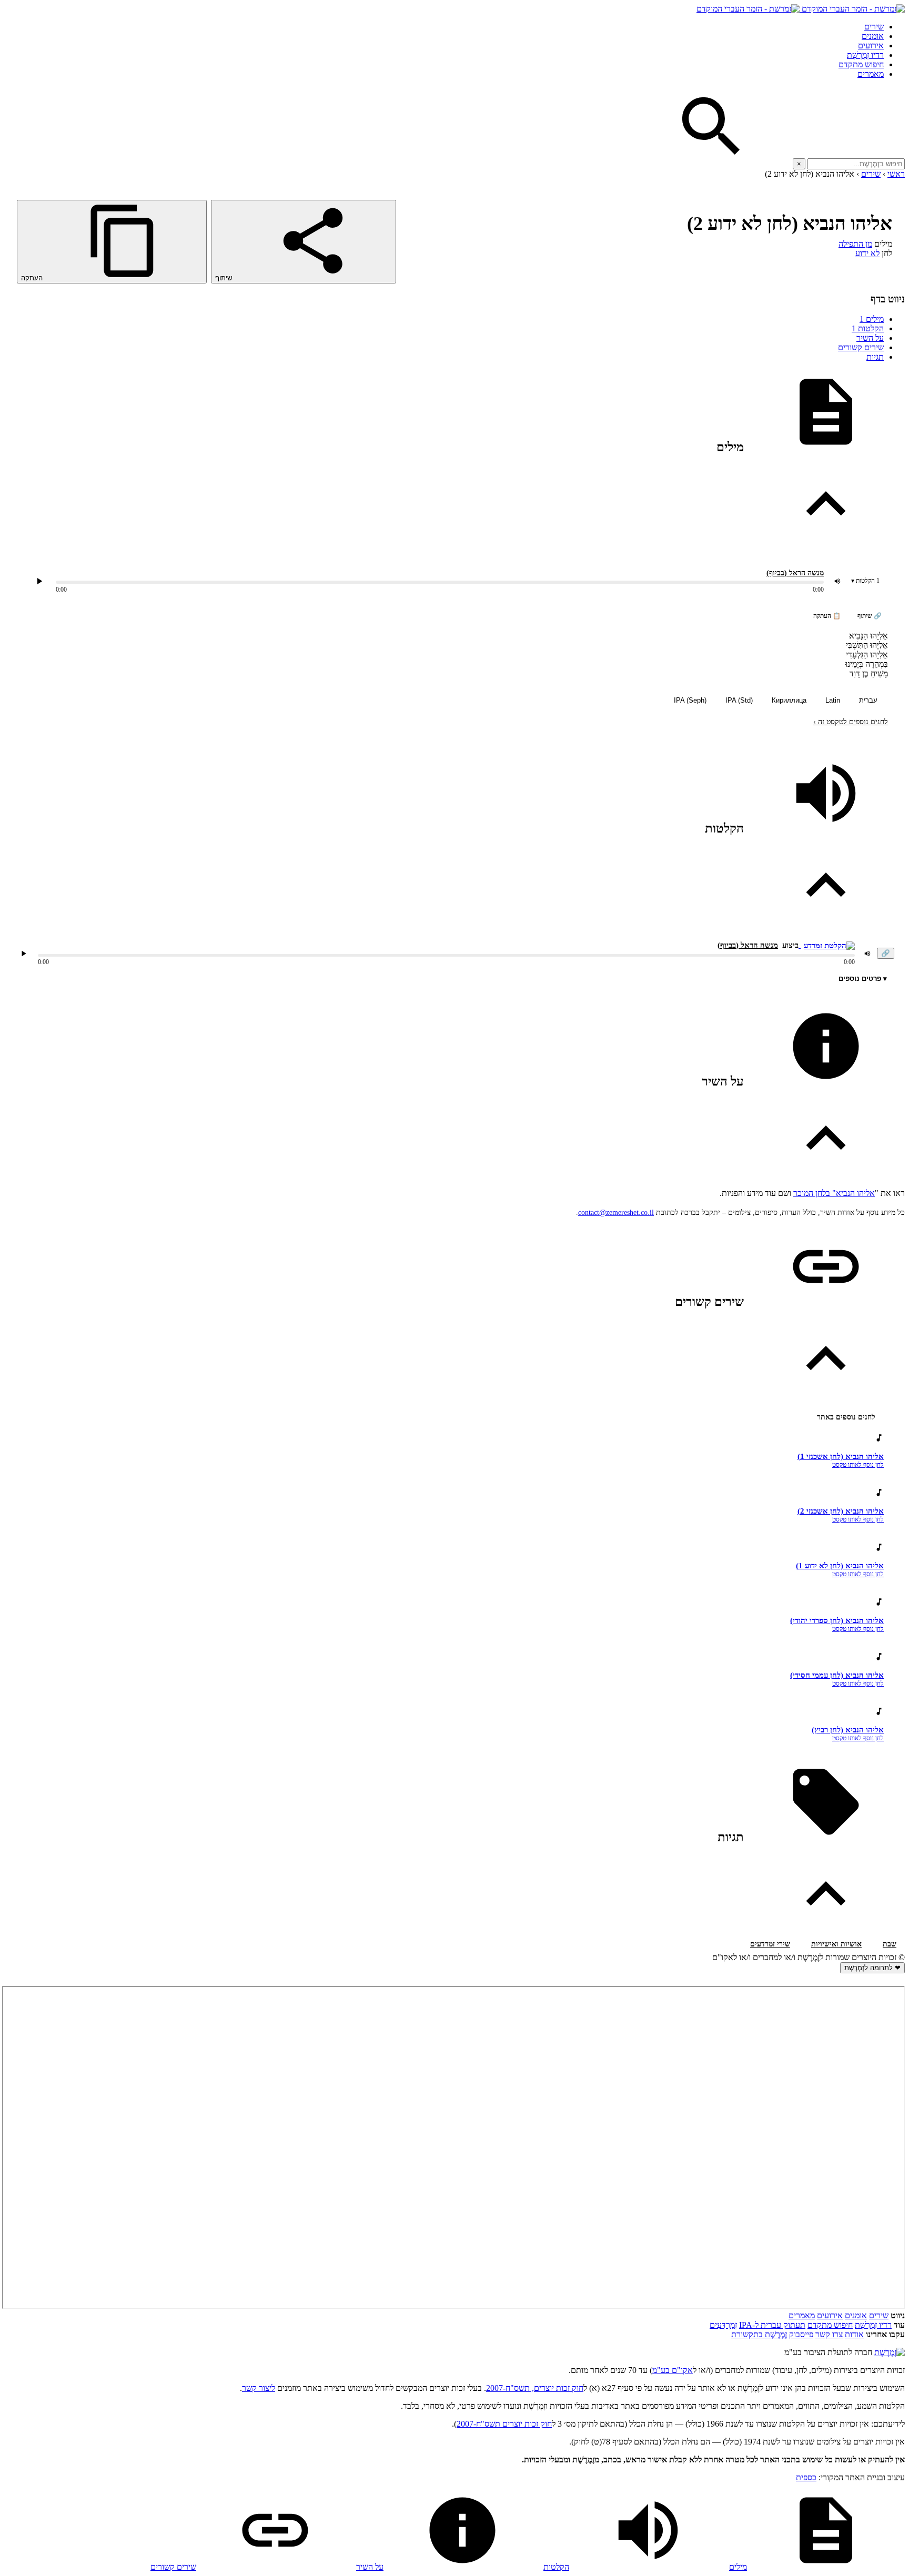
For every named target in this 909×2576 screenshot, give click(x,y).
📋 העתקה (827, 616)
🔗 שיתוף (870, 616)
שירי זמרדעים (770, 1944)
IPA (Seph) (690, 700)
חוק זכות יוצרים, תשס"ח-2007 (535, 2388)
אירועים (871, 45)
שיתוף (225, 278)
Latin (833, 700)
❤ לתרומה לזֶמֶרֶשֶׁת (872, 1968)
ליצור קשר (259, 2388)
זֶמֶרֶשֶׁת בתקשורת (759, 2334)
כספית (806, 2477)
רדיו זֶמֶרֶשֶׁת (873, 2325)
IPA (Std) (739, 700)
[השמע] (24, 954)
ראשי (896, 174)
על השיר (870, 338)
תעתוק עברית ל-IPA (772, 2325)
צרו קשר (829, 2334)
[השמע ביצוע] (39, 581)
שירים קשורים (861, 347)
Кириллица (789, 700)
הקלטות (868, 328)
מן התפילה (855, 244)
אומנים (873, 36)
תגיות (875, 357)
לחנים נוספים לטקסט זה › (851, 722)
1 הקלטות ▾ (865, 581)
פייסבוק (801, 2334)
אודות (854, 2334)
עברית (868, 700)
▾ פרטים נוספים (863, 978)
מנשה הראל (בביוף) (795, 573)
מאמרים (871, 74)
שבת (890, 1944)
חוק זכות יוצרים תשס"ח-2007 (504, 2424)
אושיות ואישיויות (836, 1944)
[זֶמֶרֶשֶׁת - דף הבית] (890, 2352)
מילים (872, 319)
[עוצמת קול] (837, 581)
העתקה (33, 278)
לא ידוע (867, 253)
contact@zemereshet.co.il (616, 1213)
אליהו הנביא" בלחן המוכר (834, 1193)
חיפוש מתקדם (861, 64)
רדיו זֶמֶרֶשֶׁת (865, 55)
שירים (874, 27)
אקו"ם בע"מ (673, 2370)
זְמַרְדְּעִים (723, 2325)
